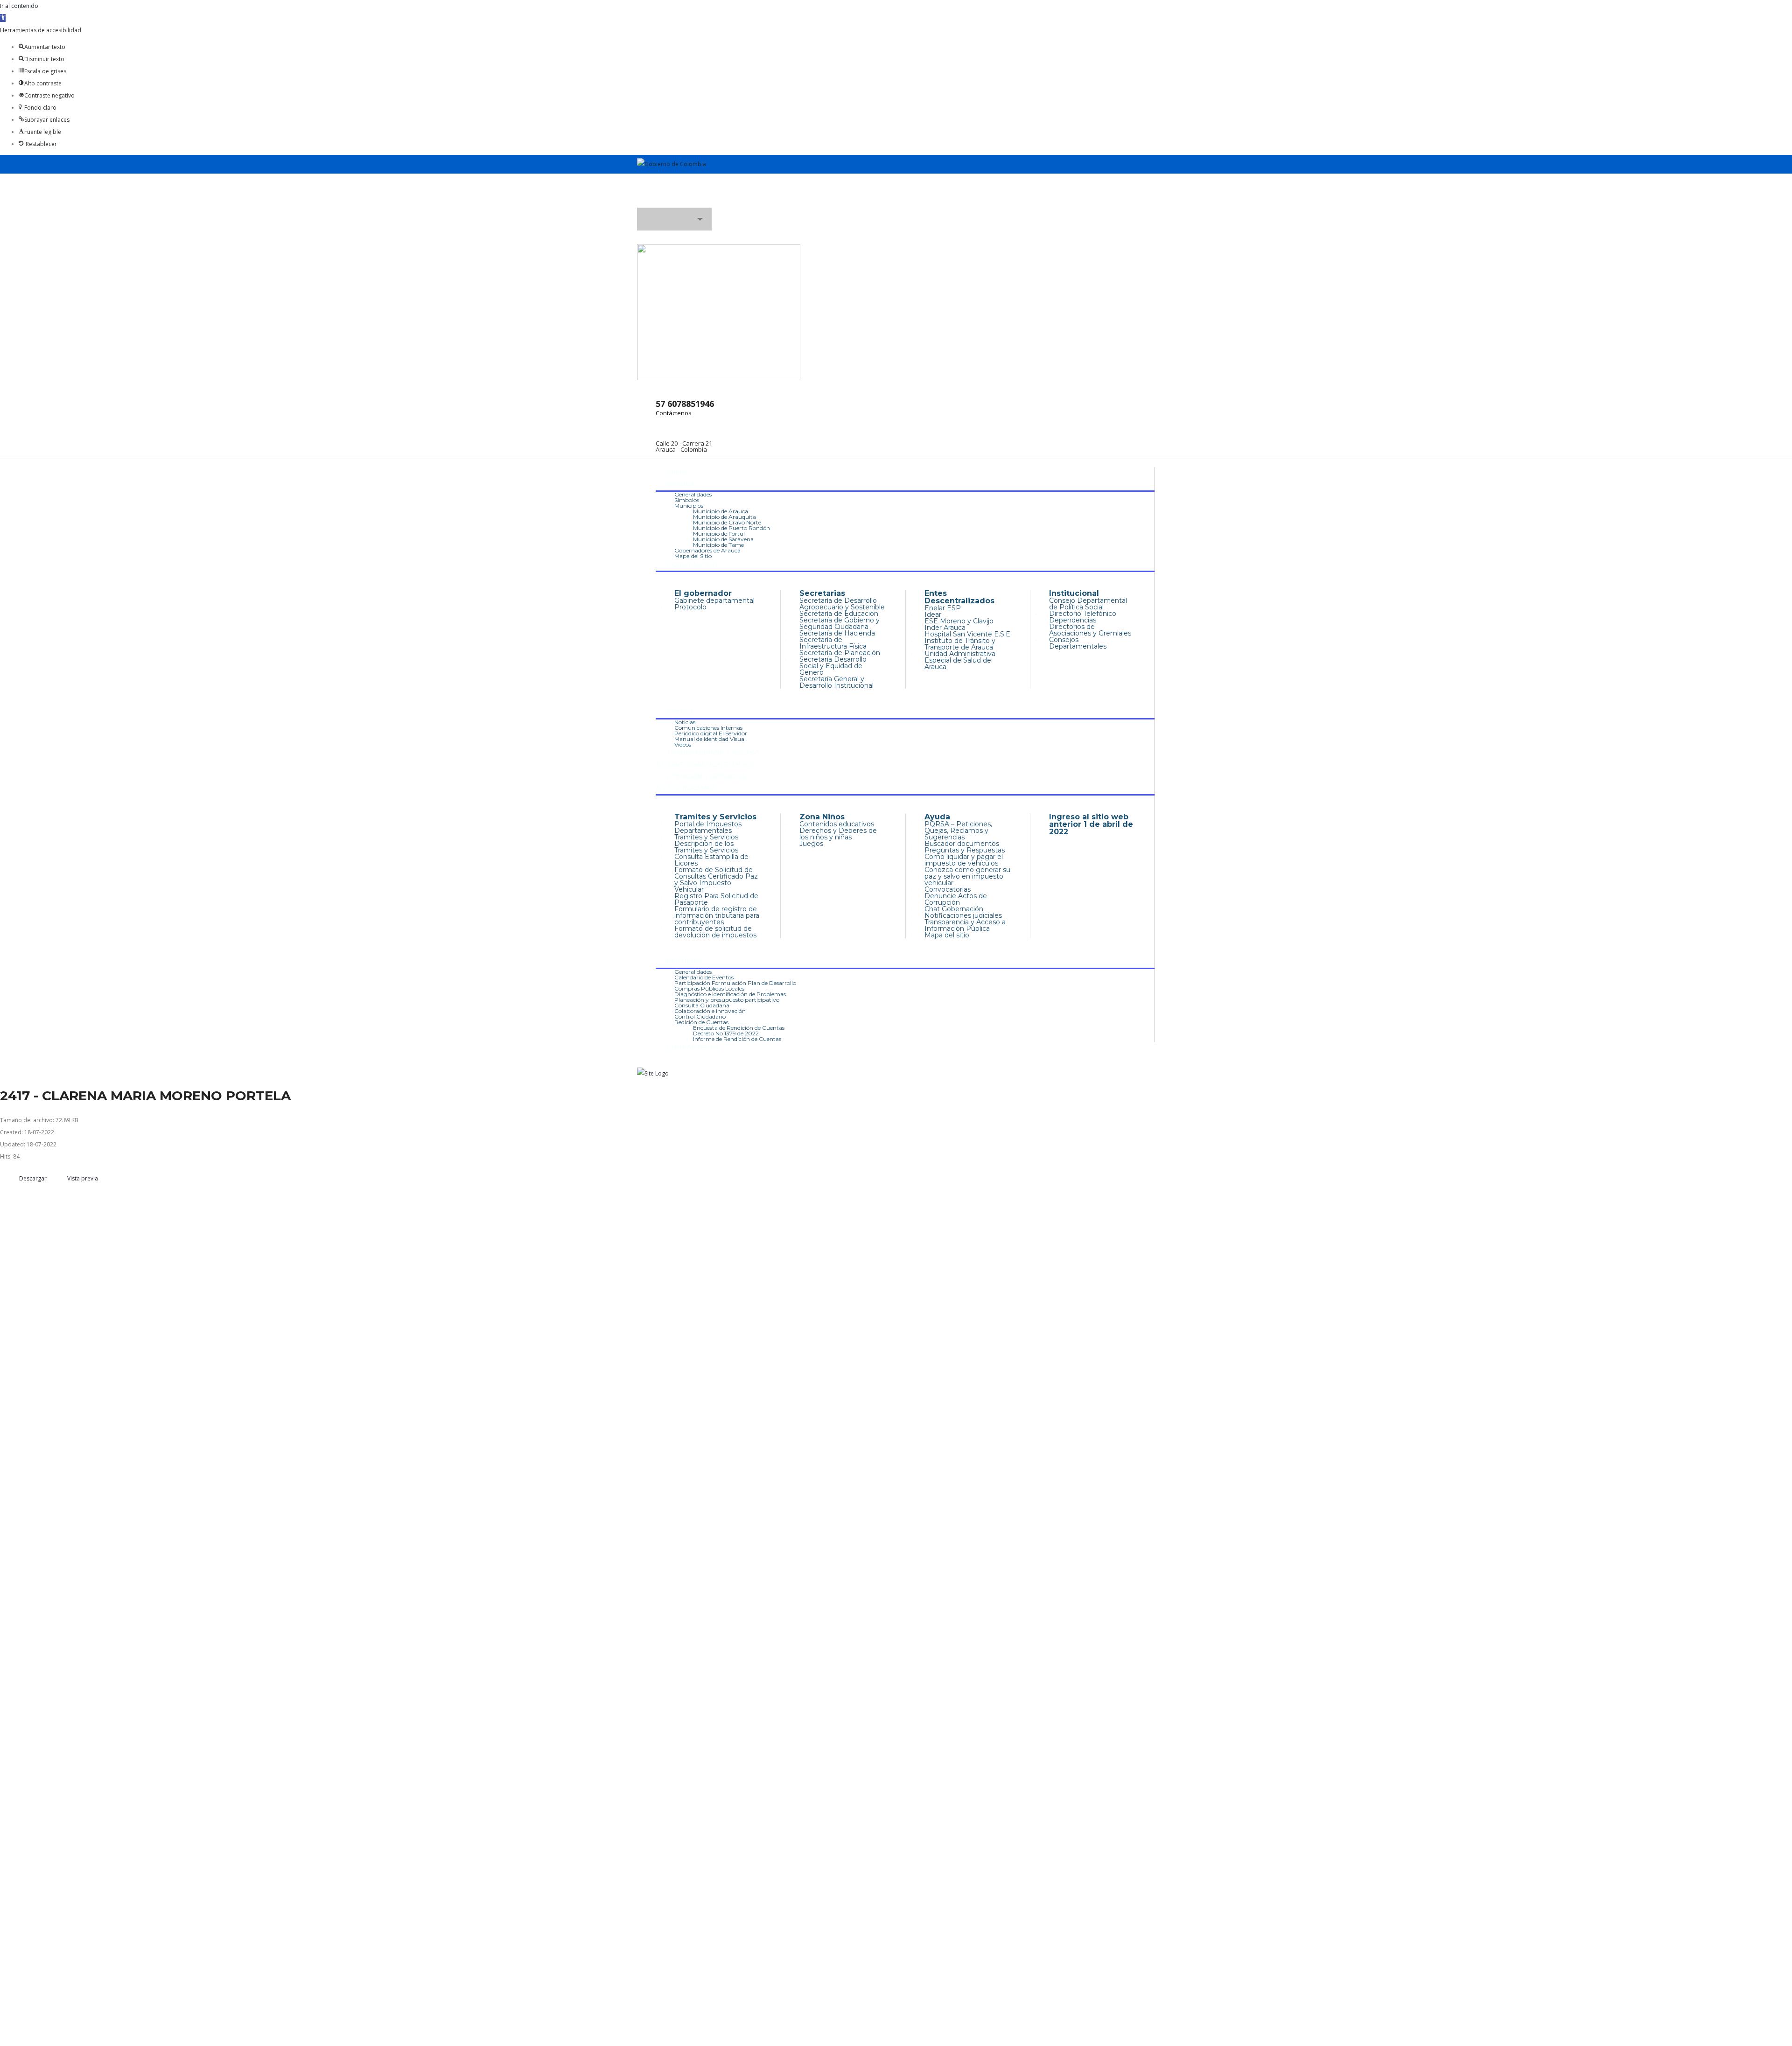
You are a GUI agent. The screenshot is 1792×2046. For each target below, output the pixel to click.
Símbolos (687, 500)
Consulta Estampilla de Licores (711, 860)
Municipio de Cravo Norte (727, 522)
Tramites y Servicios (715, 817)
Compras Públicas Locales (709, 988)
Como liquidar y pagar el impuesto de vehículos (964, 860)
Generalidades (693, 494)
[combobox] (674, 219)
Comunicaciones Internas (708, 728)
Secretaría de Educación (839, 614)
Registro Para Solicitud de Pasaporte (716, 899)
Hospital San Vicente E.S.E (967, 634)
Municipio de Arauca (721, 511)
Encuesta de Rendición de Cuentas (739, 1028)
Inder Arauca (945, 628)
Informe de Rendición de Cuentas (737, 1039)
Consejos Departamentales (1078, 643)
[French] (1118, 203)
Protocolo (690, 607)
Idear (933, 614)
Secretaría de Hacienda (837, 633)
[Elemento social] (644, 187)
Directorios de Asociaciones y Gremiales (1090, 630)
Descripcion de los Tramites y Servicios (706, 847)
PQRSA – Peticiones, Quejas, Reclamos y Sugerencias (958, 831)
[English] (1109, 203)
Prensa (680, 712)
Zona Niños (822, 817)
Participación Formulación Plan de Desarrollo (735, 983)
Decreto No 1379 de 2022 (726, 1033)
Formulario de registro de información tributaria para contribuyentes (717, 915)
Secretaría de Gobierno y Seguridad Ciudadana (840, 623)
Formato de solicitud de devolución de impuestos (715, 932)
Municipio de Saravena (723, 539)
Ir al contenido (19, 6)
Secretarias (822, 593)
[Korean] (1126, 203)
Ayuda (937, 817)
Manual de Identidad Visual (710, 739)
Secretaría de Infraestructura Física (833, 643)
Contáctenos (674, 413)
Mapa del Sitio (693, 556)
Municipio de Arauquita (724, 517)
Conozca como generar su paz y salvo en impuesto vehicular (967, 876)
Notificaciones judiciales (963, 915)
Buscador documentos (962, 844)
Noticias (685, 722)
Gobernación (692, 565)
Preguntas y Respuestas (965, 850)
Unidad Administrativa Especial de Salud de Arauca (960, 660)
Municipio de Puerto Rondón (731, 528)
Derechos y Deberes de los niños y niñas (838, 834)
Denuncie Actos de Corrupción (956, 899)
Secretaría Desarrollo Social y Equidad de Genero (833, 666)
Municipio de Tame (718, 545)
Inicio (677, 473)
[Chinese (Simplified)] (1101, 203)
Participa (684, 962)
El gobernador (703, 593)
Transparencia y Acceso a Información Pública (965, 925)
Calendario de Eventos (704, 977)
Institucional (1074, 593)
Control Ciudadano (700, 1016)
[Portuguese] (1134, 203)
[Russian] (1143, 203)
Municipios (689, 506)
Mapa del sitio (947, 935)
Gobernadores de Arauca (707, 550)
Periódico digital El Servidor (711, 733)
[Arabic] (1092, 203)
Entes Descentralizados (959, 597)
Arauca (681, 484)
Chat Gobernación (954, 909)
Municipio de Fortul (719, 534)
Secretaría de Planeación (840, 653)
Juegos (811, 844)
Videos (683, 744)
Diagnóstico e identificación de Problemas (730, 994)
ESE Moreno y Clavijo (959, 621)
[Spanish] (1151, 203)
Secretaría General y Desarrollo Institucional (836, 682)
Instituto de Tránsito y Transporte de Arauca (960, 644)
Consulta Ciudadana (702, 1005)
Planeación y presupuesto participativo (727, 1000)
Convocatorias (948, 889)
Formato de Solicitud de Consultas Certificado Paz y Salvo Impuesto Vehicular (716, 880)
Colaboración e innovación (710, 1011)
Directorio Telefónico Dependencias (1083, 617)
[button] (3, 18)
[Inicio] (653, 1073)
